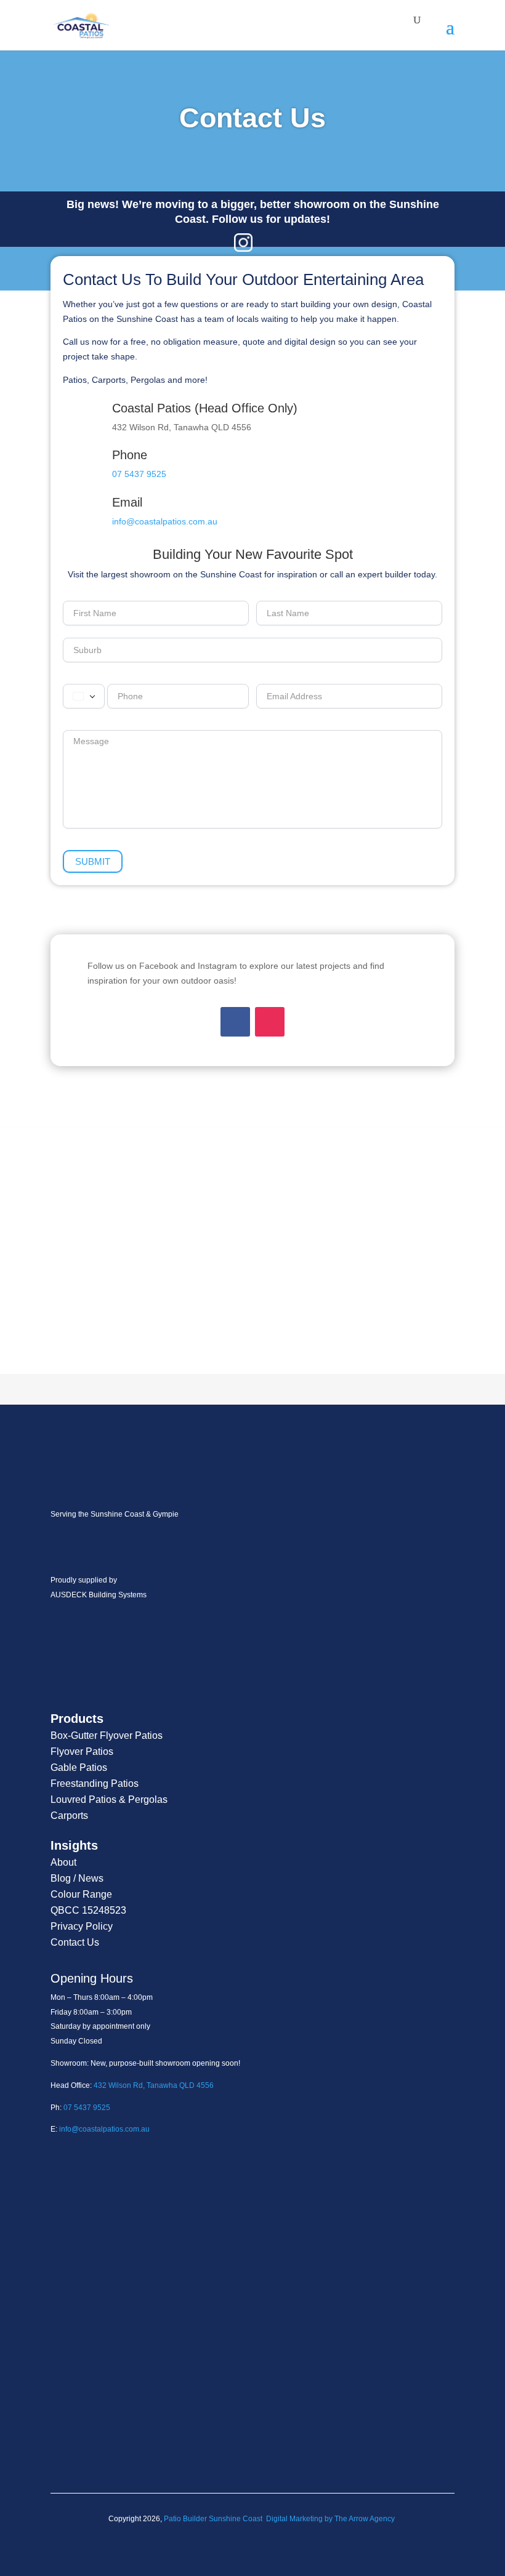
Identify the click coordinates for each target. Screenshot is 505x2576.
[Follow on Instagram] (270, 1022)
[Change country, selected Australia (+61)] (84, 696)
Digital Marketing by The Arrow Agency (330, 2519)
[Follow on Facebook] (235, 1022)
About (63, 1862)
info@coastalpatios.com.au (165, 521)
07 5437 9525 (139, 474)
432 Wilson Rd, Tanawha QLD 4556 (154, 2085)
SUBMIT (93, 861)
